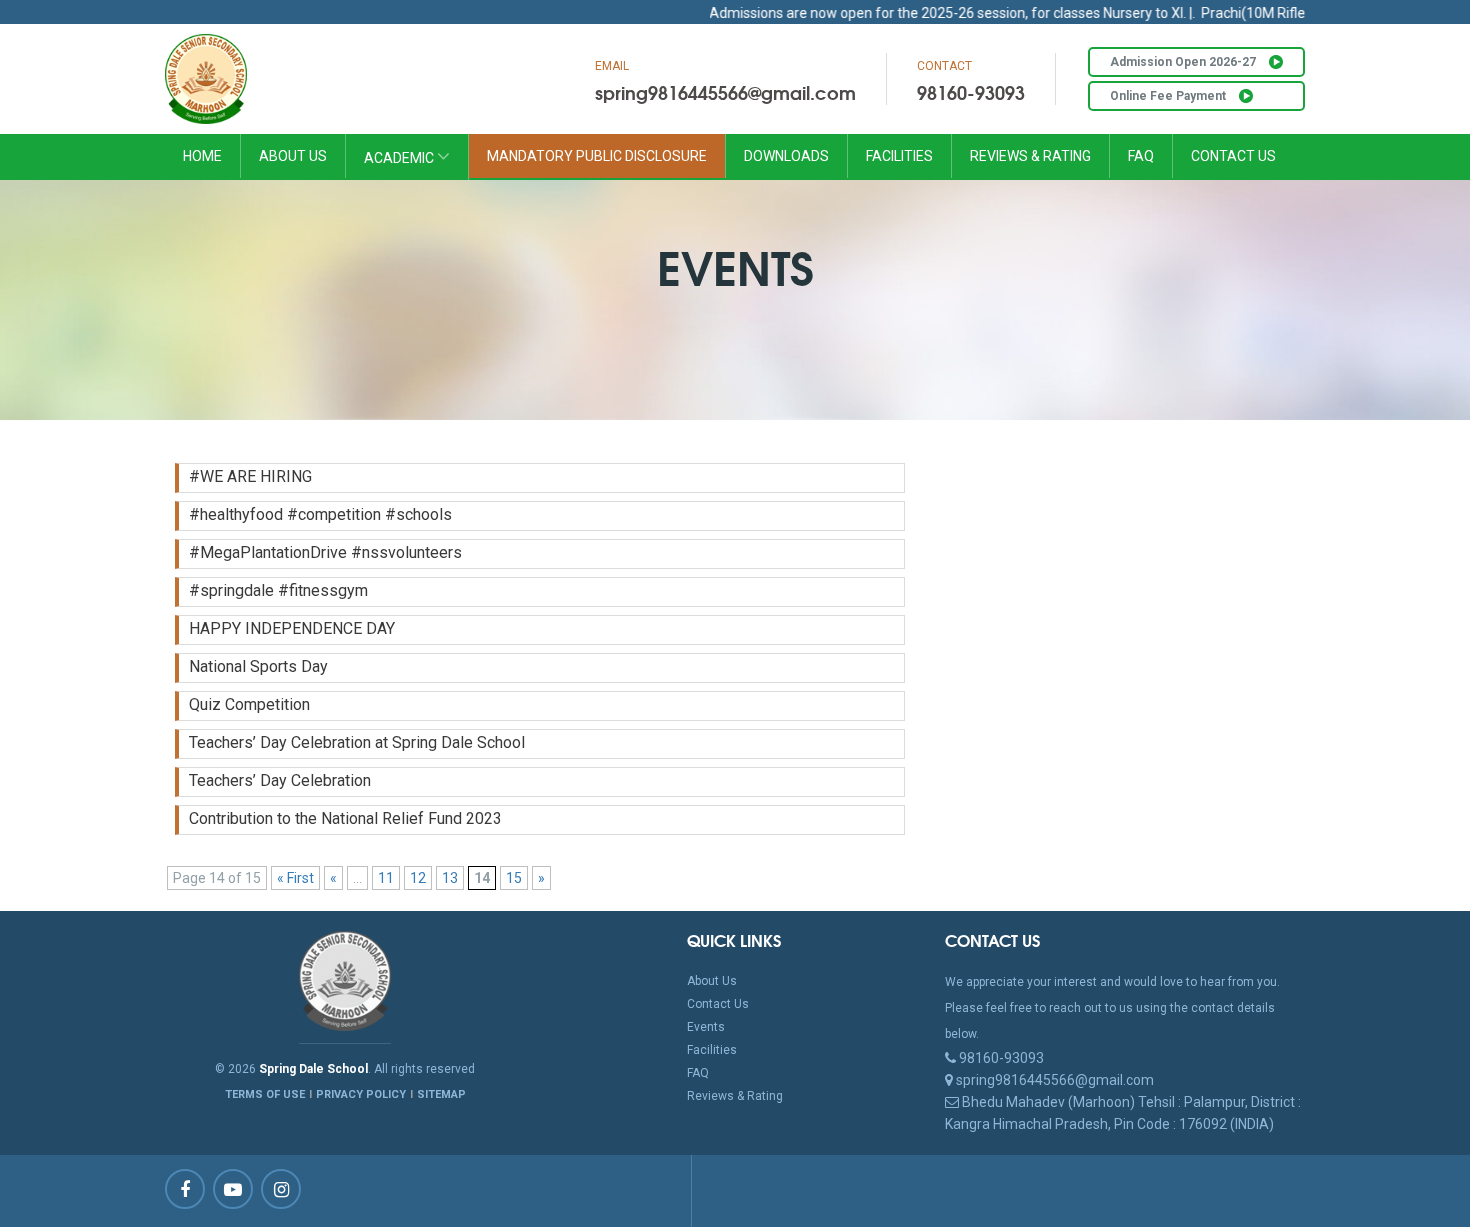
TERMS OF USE (265, 1094)
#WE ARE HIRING (250, 476)
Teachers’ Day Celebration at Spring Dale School (357, 742)
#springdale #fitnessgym (278, 590)
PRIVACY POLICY (361, 1094)
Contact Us (1233, 156)
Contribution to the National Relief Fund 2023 (345, 818)
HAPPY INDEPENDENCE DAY (292, 628)
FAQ (1141, 156)
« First (295, 878)
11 (386, 878)
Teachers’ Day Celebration (280, 780)
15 (514, 878)
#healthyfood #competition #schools (320, 514)
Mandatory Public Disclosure (597, 156)
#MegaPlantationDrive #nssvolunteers (325, 552)
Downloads (786, 156)
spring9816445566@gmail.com (725, 92)
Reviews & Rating (1030, 156)
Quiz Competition (249, 704)
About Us (293, 156)
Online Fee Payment (1169, 96)
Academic (400, 158)
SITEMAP (441, 1094)
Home (202, 156)
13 (450, 878)
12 (418, 878)
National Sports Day (258, 666)
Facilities (899, 156)
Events (706, 1027)
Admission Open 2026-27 (1184, 62)
